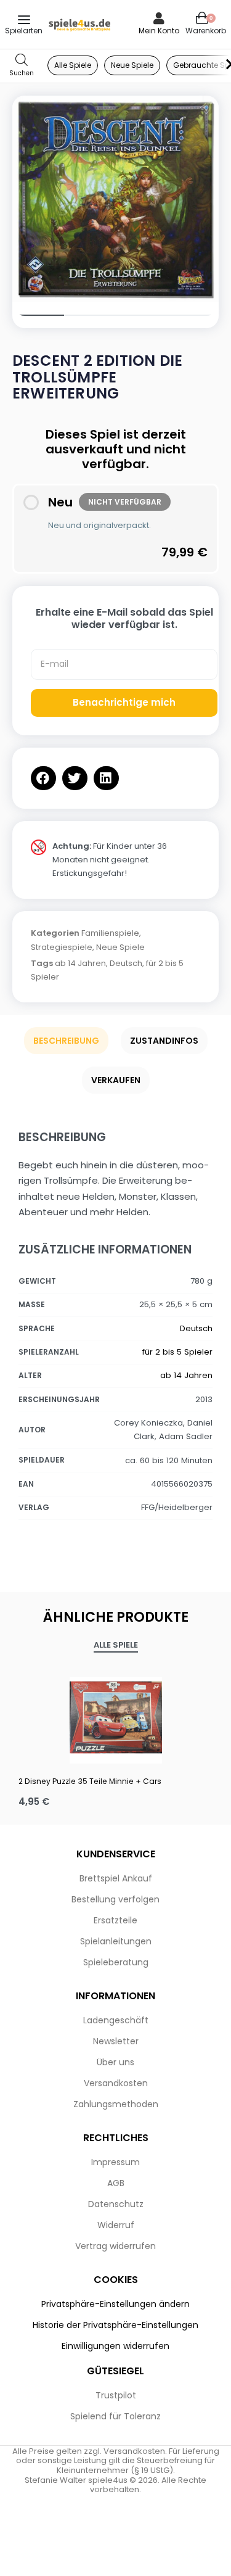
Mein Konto (159, 31)
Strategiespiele (62, 947)
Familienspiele (110, 933)
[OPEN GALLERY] (115, 199)
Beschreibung (66, 1041)
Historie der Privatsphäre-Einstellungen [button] (115, 2325)
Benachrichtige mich (124, 702)
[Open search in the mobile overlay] (22, 66)
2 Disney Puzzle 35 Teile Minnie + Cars (90, 1781)
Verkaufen (116, 1080)
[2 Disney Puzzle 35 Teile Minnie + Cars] (115, 1717)
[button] (43, 778)
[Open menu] (24, 20)
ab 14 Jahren (80, 963)
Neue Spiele (120, 947)
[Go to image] (38, 315)
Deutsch (126, 963)
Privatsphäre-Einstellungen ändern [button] (115, 2304)
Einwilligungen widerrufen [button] (115, 2346)
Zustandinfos (164, 1041)
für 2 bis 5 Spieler (177, 1352)
